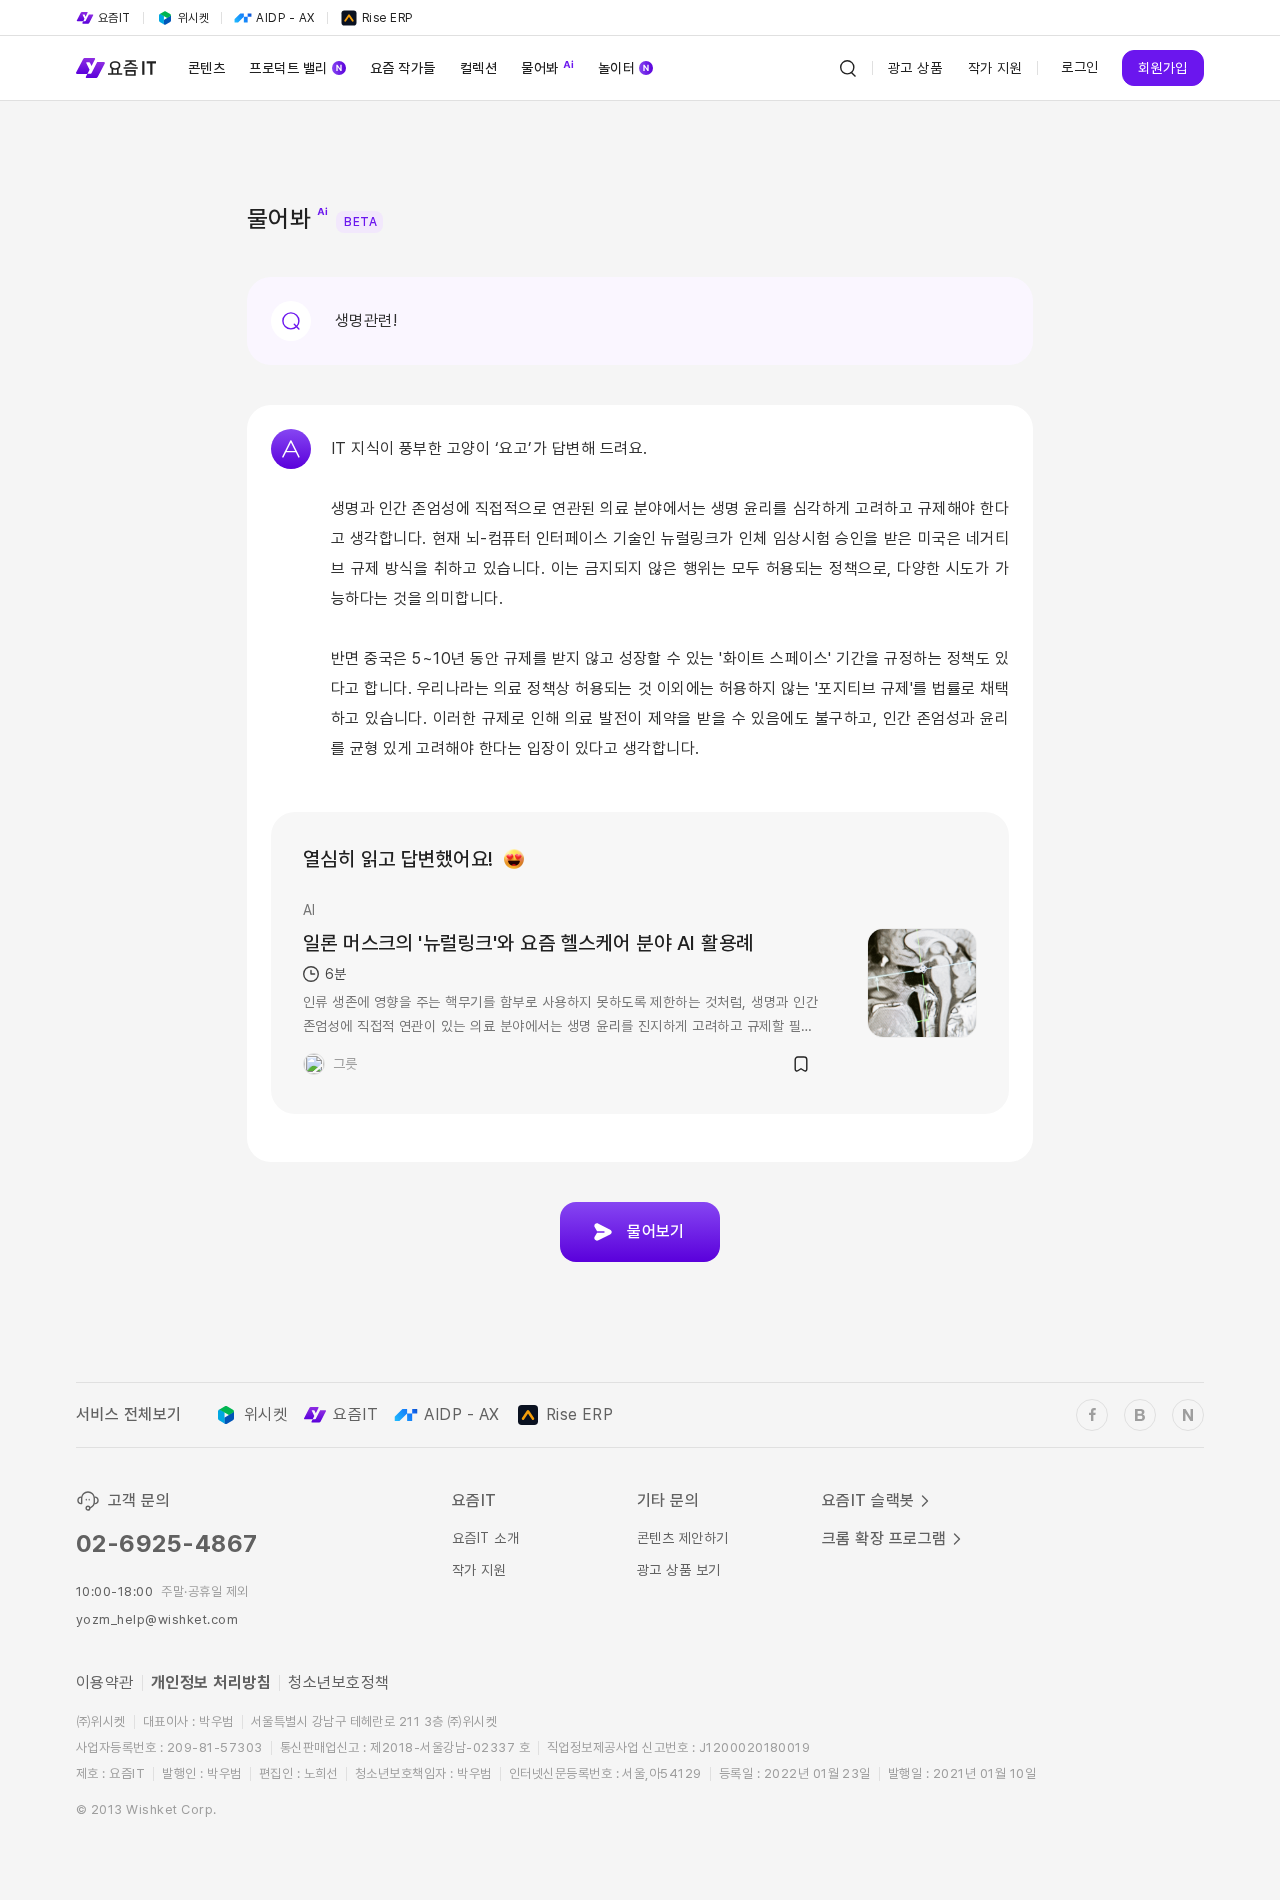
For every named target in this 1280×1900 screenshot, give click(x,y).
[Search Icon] (848, 68)
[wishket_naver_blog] (1188, 1415)
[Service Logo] (116, 68)
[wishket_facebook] (1092, 1415)
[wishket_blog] (1140, 1415)
